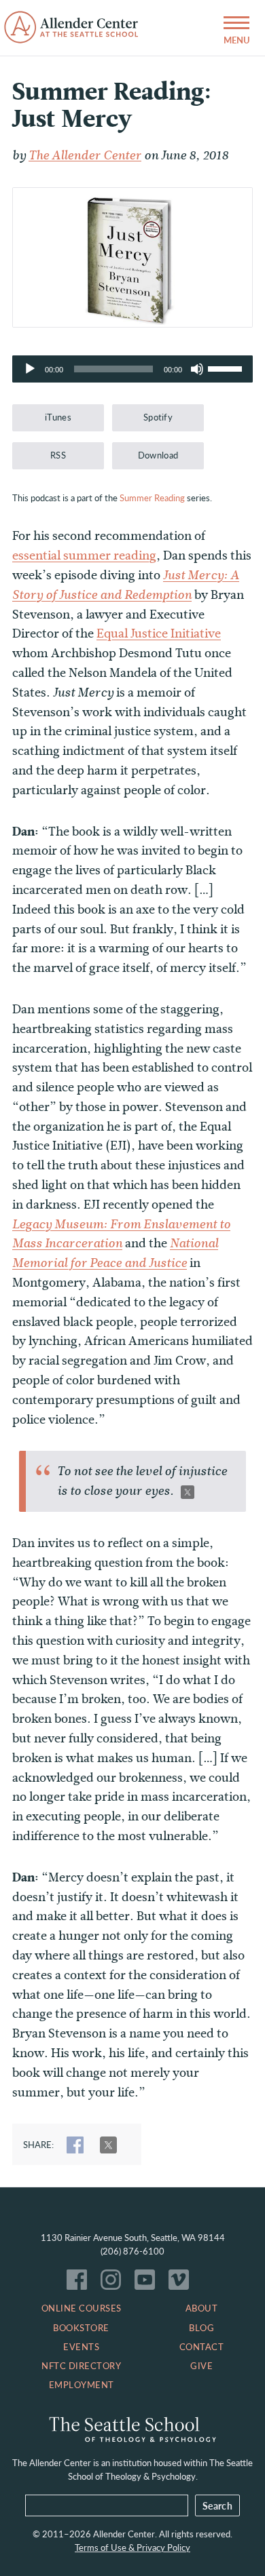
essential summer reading (84, 555)
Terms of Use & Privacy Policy (132, 2548)
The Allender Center (85, 155)
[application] (132, 369)
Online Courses (82, 2308)
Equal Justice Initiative (159, 633)
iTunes (58, 417)
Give (201, 2366)
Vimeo (182, 2283)
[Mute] (197, 369)
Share (75, 2145)
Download (158, 455)
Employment (82, 2385)
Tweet (108, 2145)
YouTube (148, 2283)
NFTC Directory (81, 2366)
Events (81, 2347)
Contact (202, 2347)
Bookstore (81, 2328)
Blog (201, 2328)
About (202, 2308)
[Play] (30, 369)
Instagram (114, 2283)
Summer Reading (152, 498)
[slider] (227, 368)
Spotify (158, 417)
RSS (58, 455)
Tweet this (188, 1492)
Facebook (80, 2283)
